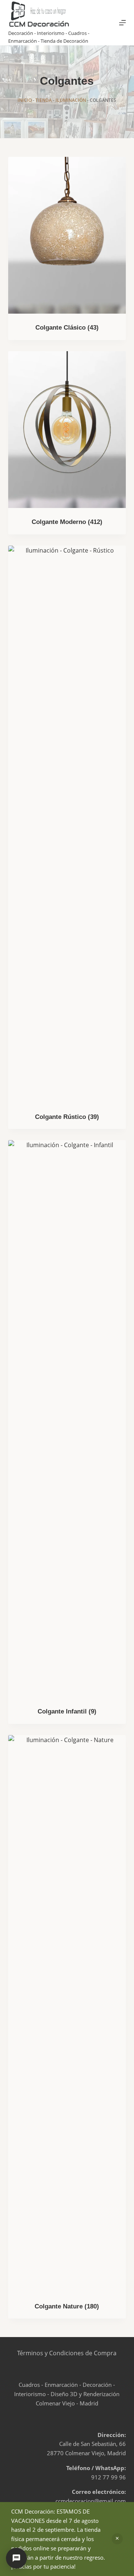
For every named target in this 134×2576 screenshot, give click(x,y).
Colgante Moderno (67, 522)
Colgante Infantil (67, 1711)
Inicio (25, 100)
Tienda (44, 100)
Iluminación (71, 100)
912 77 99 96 (109, 2477)
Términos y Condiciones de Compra (67, 2353)
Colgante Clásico (67, 328)
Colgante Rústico (67, 1117)
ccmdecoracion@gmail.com (91, 2501)
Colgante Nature (67, 2306)
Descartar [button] (117, 2539)
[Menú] (122, 23)
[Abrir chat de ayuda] (16, 2558)
